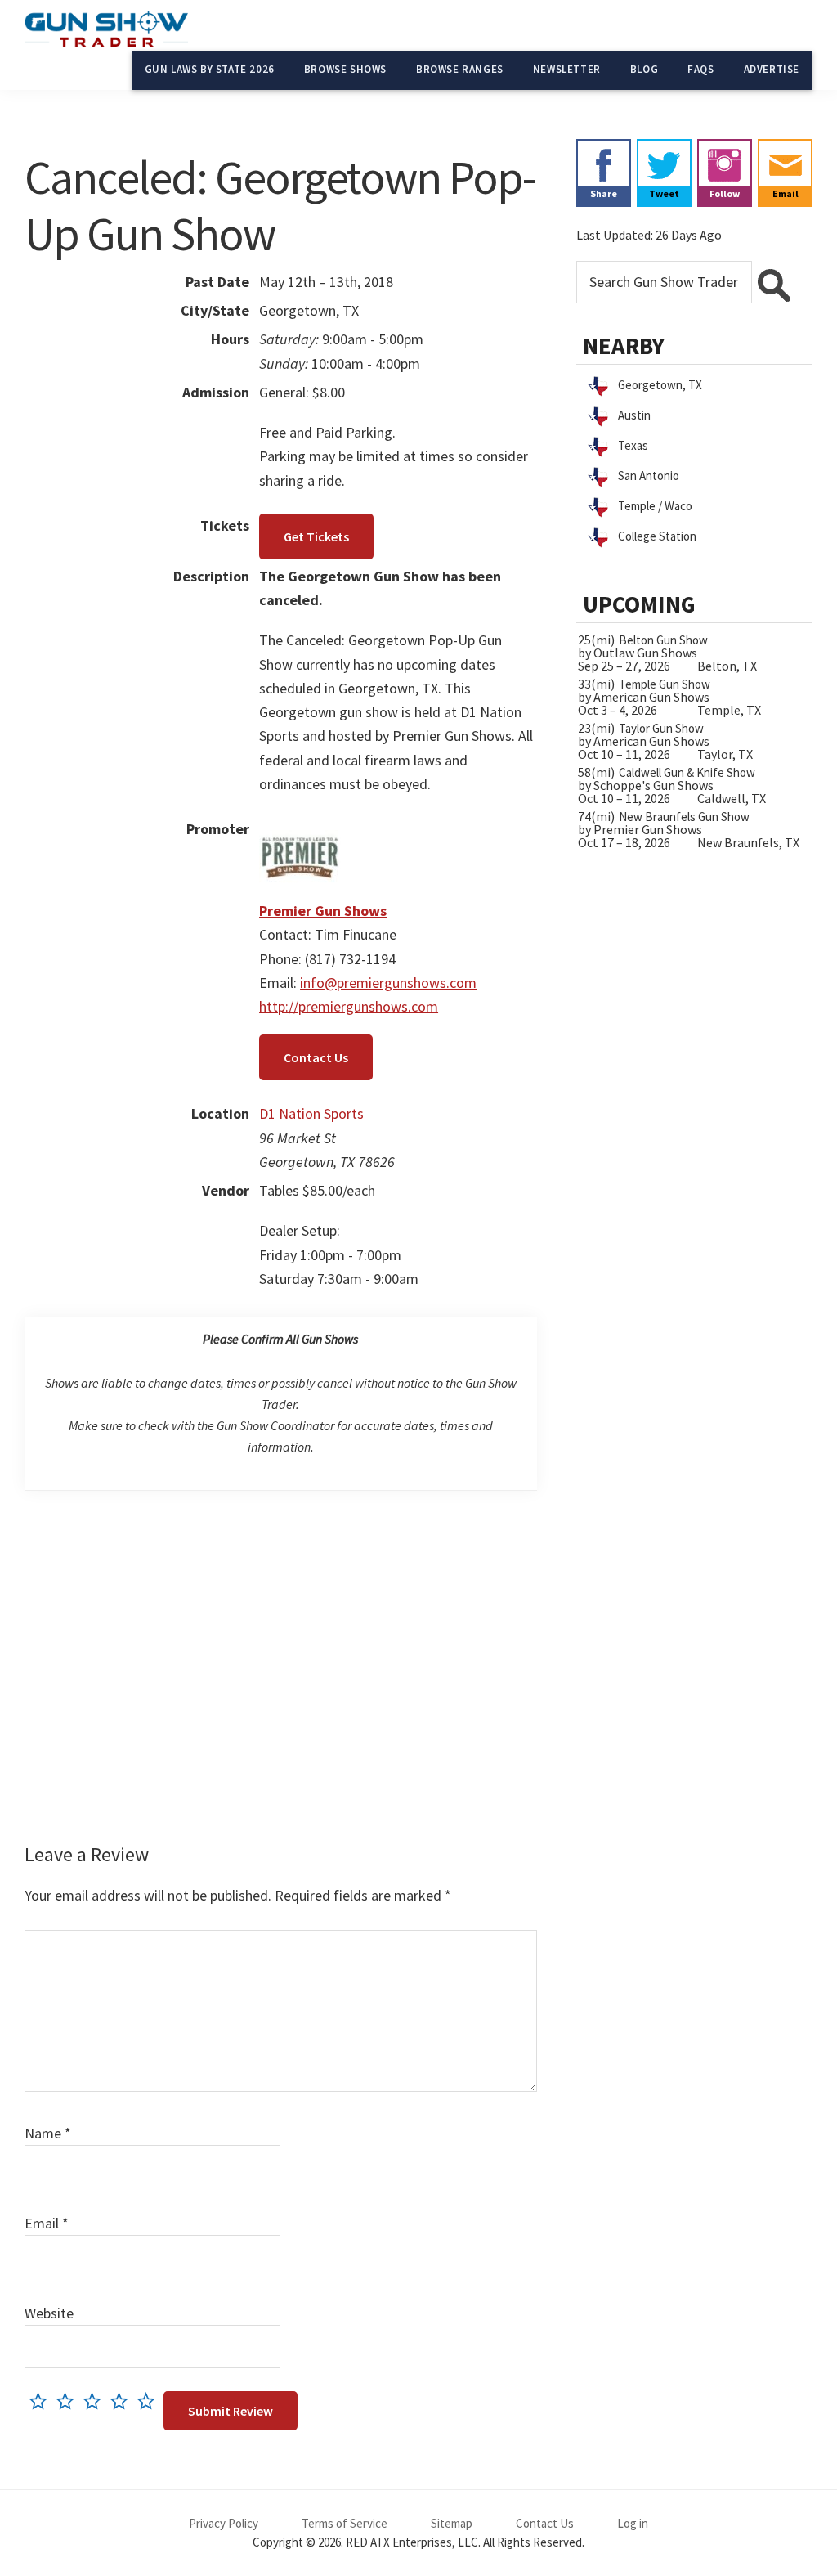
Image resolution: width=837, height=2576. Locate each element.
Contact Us (316, 1057)
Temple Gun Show (665, 684)
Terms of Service (345, 2523)
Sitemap (452, 2523)
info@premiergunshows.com (388, 983)
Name (48, 2133)
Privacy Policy (224, 2523)
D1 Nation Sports (311, 1113)
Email (47, 2223)
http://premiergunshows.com (349, 1006)
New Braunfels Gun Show (684, 817)
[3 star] (96, 2401)
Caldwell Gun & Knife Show (687, 772)
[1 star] (42, 2401)
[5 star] (150, 2401)
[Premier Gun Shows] (300, 829)
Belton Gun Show (663, 640)
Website (49, 2313)
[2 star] (69, 2401)
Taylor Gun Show (661, 728)
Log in (633, 2523)
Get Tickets (316, 536)
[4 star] (123, 2401)
